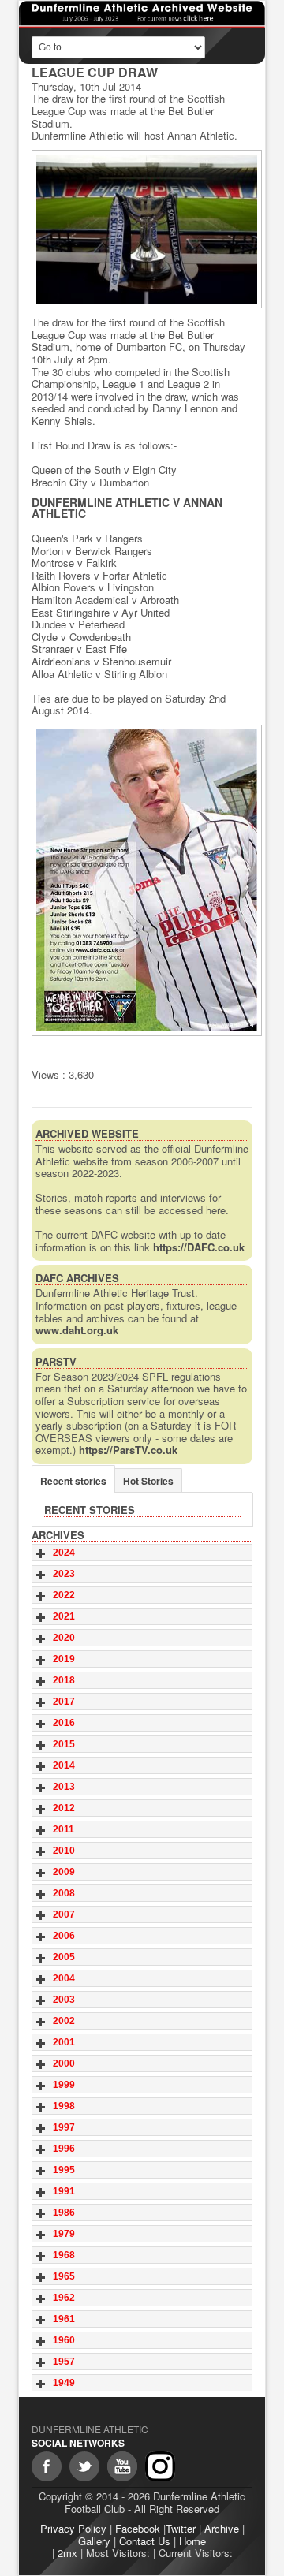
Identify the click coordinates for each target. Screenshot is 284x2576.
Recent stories (73, 1481)
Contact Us (145, 2541)
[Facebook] (47, 2466)
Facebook (138, 2528)
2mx (67, 2553)
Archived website (87, 1133)
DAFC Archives (77, 1278)
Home (192, 2541)
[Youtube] (122, 2466)
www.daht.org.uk (77, 1330)
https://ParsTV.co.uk (128, 1450)
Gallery (94, 2541)
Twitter (181, 2528)
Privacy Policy (73, 2528)
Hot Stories (148, 1481)
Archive (222, 2528)
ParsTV (56, 1361)
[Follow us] (84, 2466)
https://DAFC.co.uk (199, 1247)
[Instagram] (160, 2466)
